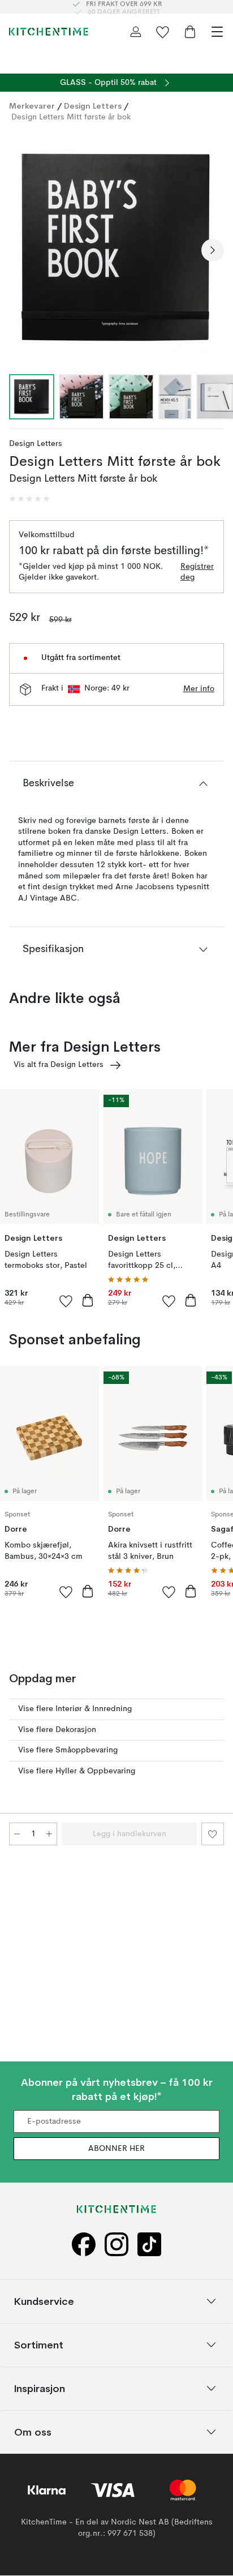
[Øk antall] (49, 1834)
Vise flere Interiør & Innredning (75, 1709)
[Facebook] (84, 2245)
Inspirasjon (40, 2388)
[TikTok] (149, 2245)
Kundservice (44, 2301)
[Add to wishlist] (66, 1301)
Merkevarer (32, 106)
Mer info (199, 689)
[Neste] (213, 250)
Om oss (33, 2432)
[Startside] (49, 32)
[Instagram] (116, 2245)
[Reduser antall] (17, 1834)
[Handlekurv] (190, 32)
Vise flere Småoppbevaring (68, 1750)
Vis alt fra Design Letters (59, 1065)
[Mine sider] (136, 32)
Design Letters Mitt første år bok (71, 117)
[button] (29, 499)
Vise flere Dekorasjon (57, 1730)
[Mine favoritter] (163, 32)
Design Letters (93, 106)
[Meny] (217, 32)
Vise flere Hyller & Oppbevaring (77, 1771)
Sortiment (39, 2345)
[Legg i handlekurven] (88, 1300)
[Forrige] (20, 250)
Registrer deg (197, 572)
